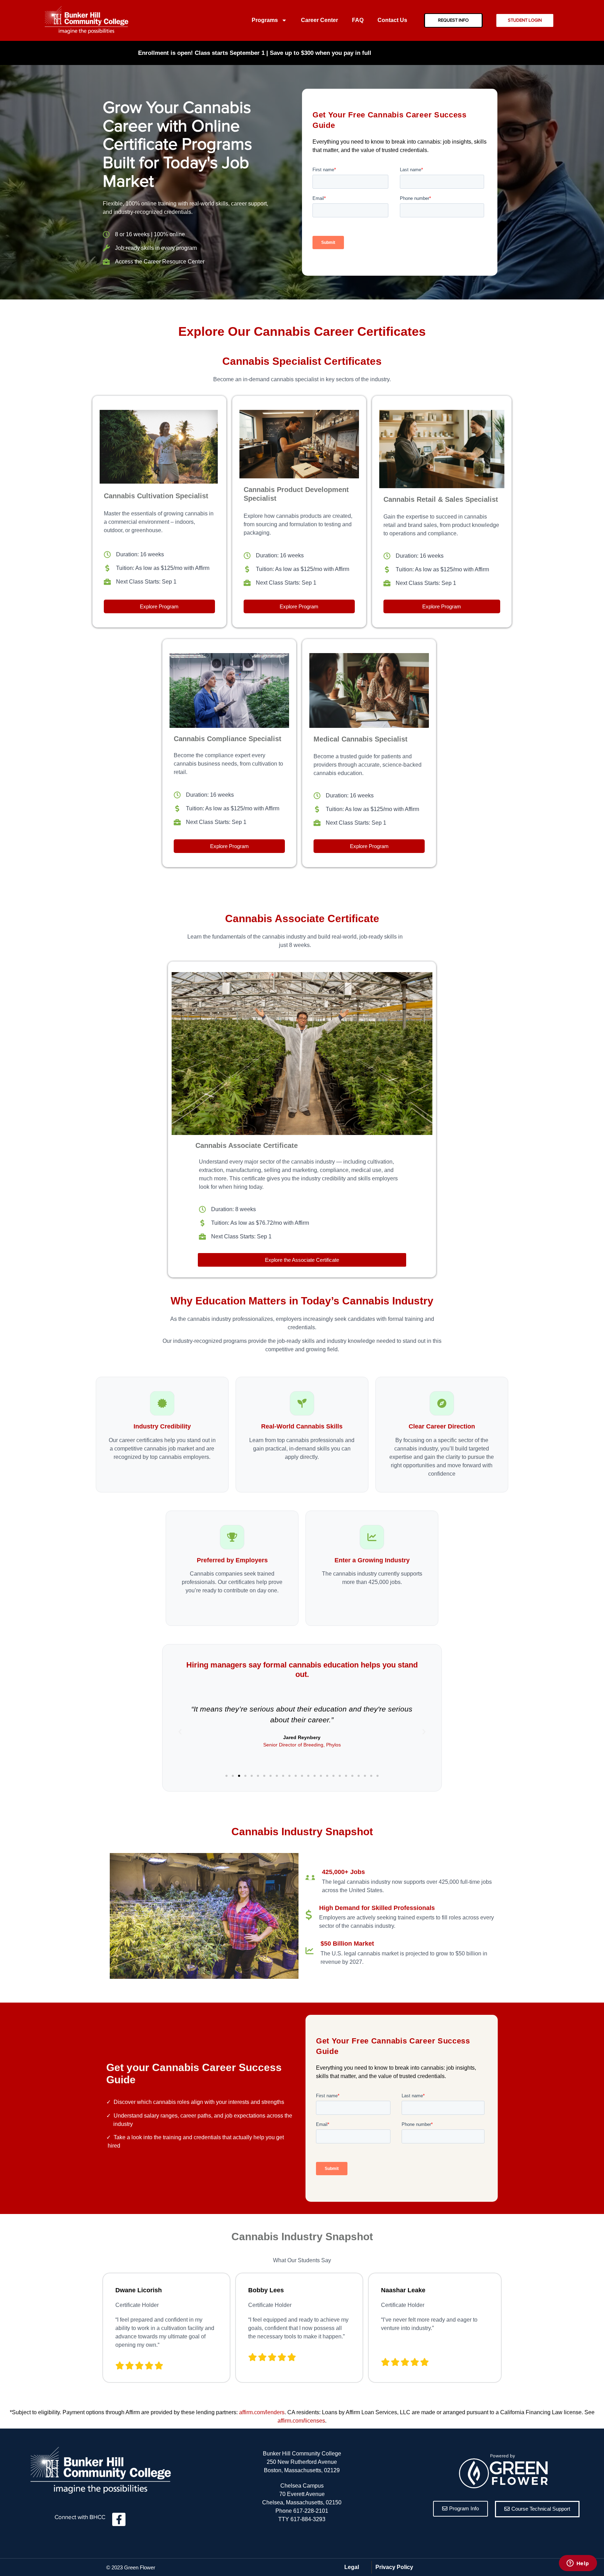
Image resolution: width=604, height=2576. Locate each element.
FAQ (358, 20)
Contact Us (392, 20)
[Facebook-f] (119, 2519)
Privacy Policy (394, 2567)
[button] (226, 1776)
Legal (352, 2567)
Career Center (319, 20)
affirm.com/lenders (262, 2412)
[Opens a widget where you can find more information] (578, 2564)
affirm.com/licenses (301, 2421)
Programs (265, 20)
